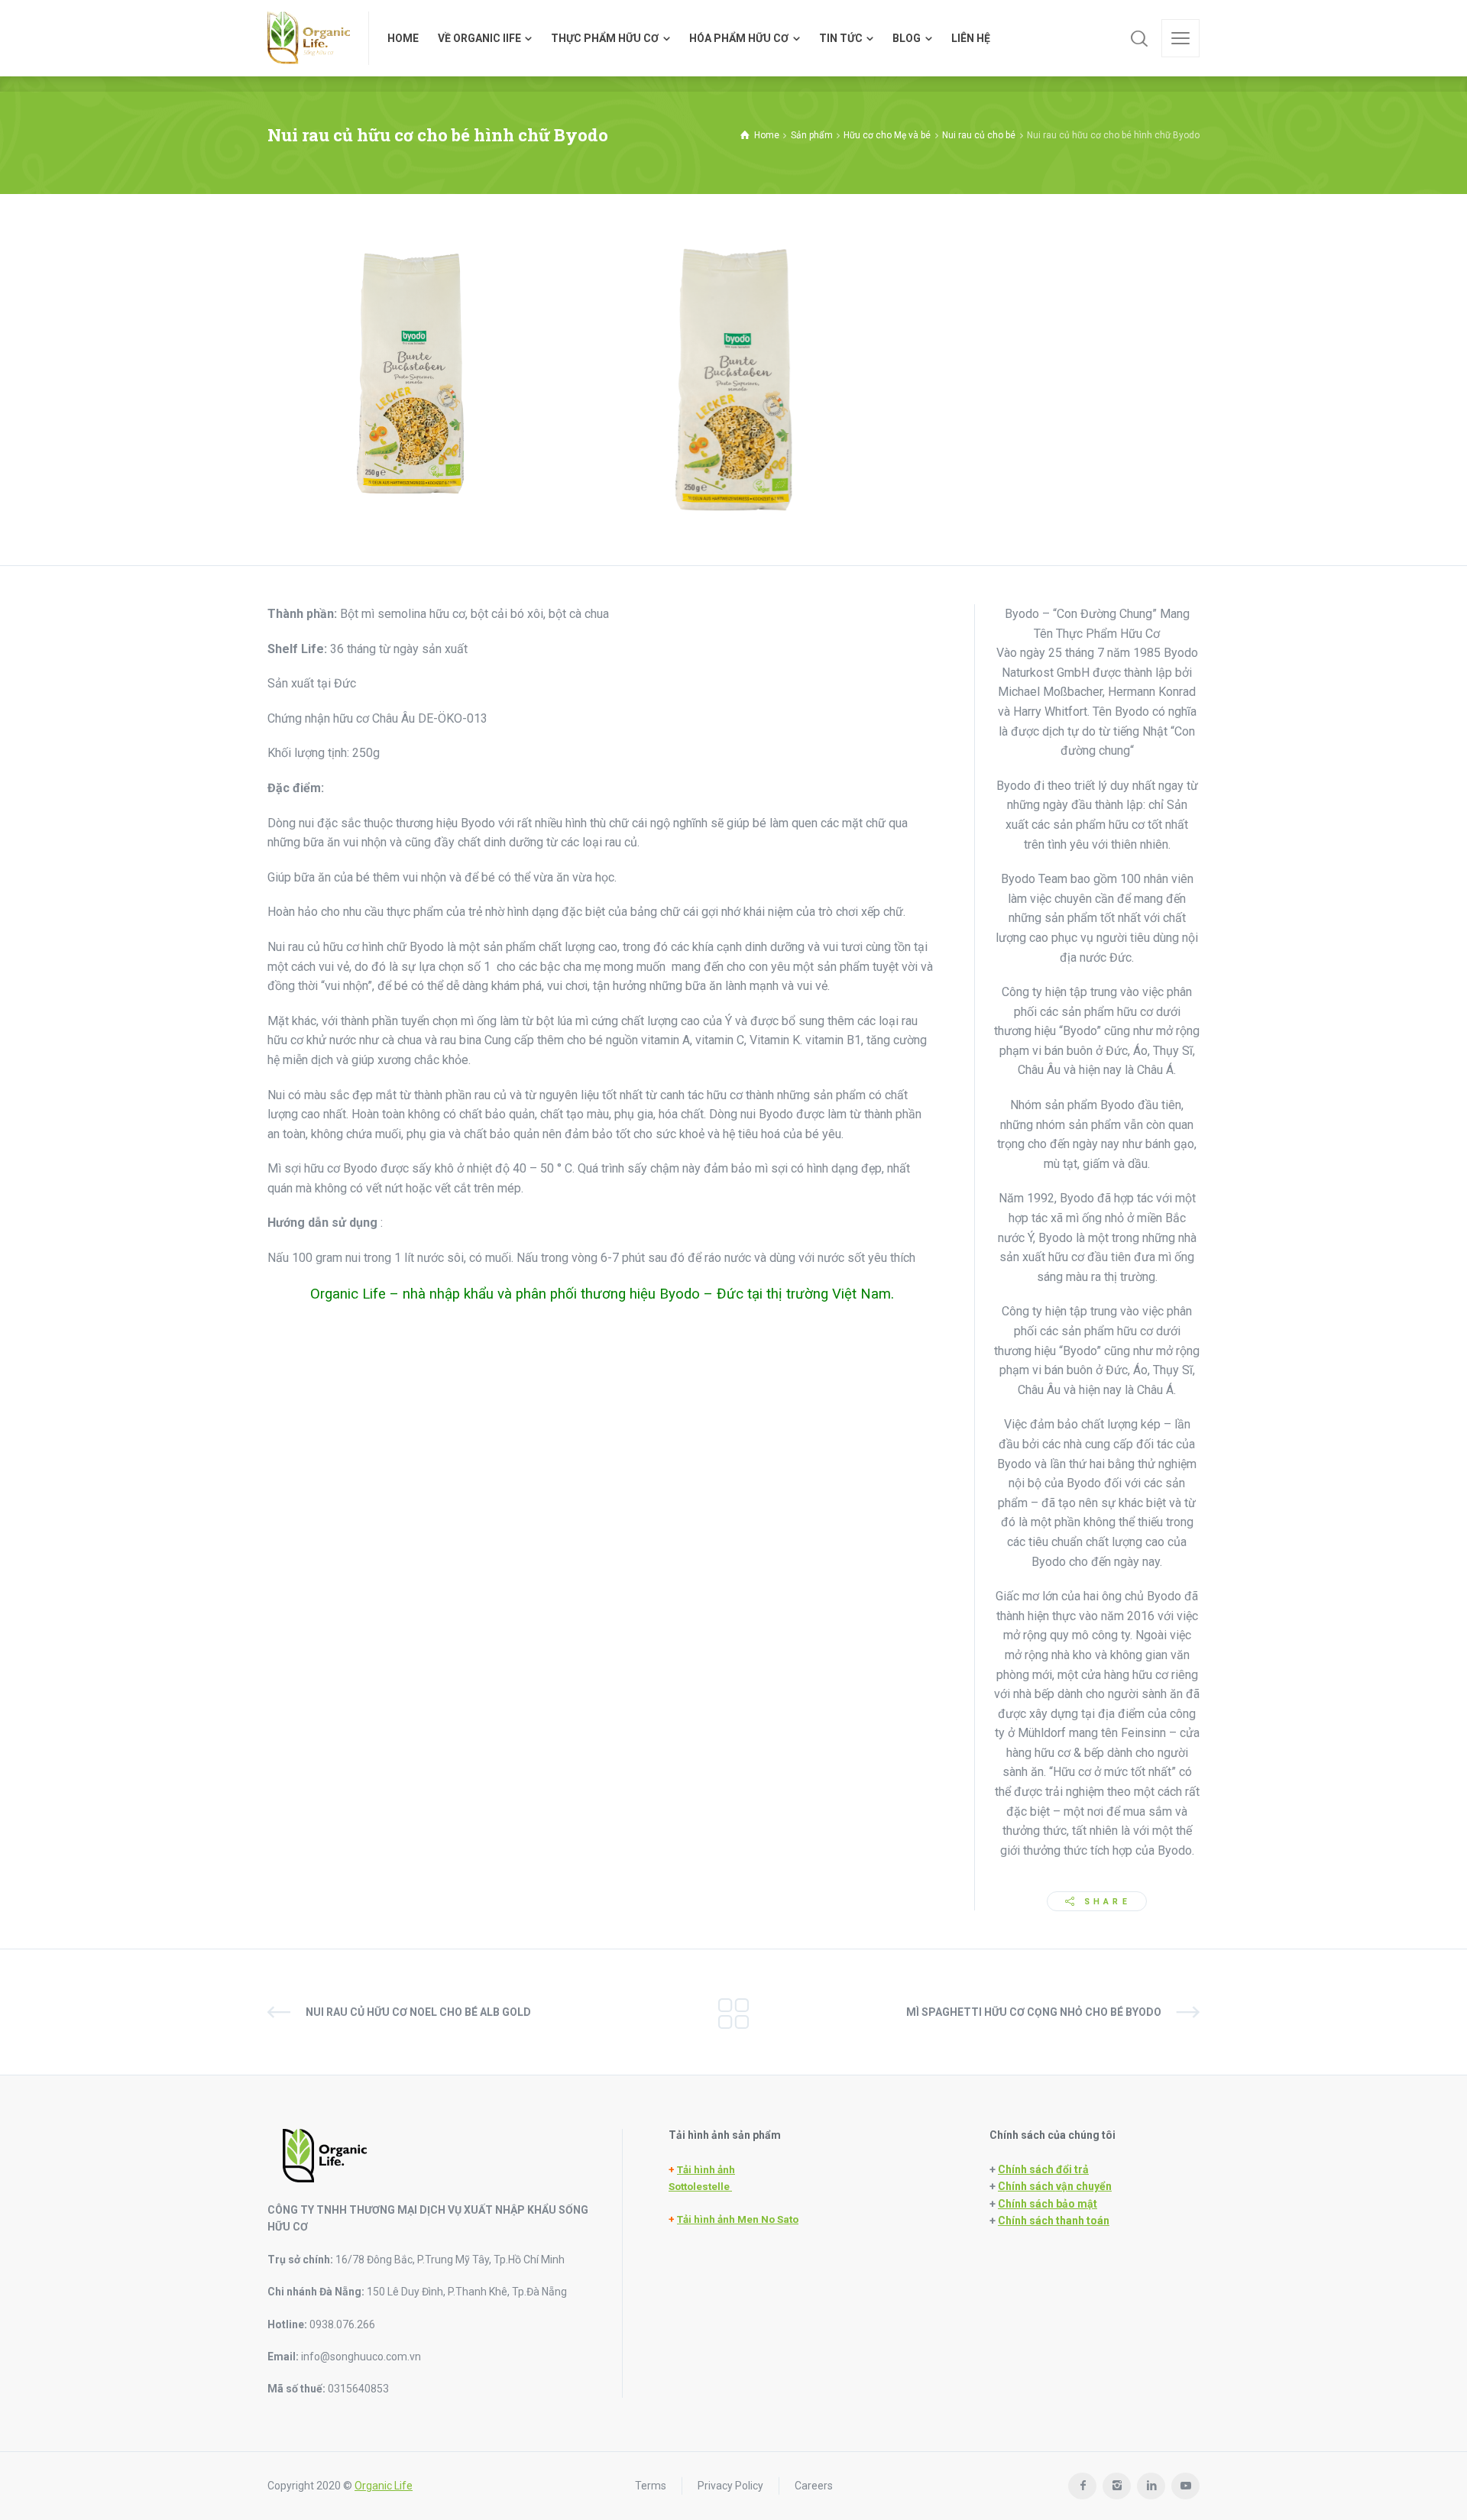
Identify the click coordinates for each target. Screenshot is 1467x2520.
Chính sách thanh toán (1054, 2221)
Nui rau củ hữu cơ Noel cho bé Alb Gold (418, 2012)
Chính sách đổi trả (1043, 2169)
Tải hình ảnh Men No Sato (738, 2219)
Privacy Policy (730, 2486)
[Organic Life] (309, 38)
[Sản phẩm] (733, 2012)
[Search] (1139, 38)
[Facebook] (1082, 2486)
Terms (651, 2486)
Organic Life (384, 2486)
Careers (814, 2486)
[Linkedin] (1151, 2486)
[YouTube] (1185, 2486)
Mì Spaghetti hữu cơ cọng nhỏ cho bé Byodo (1034, 2012)
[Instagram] (1117, 2486)
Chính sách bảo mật (1048, 2204)
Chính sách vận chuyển (1055, 2186)
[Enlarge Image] (410, 374)
